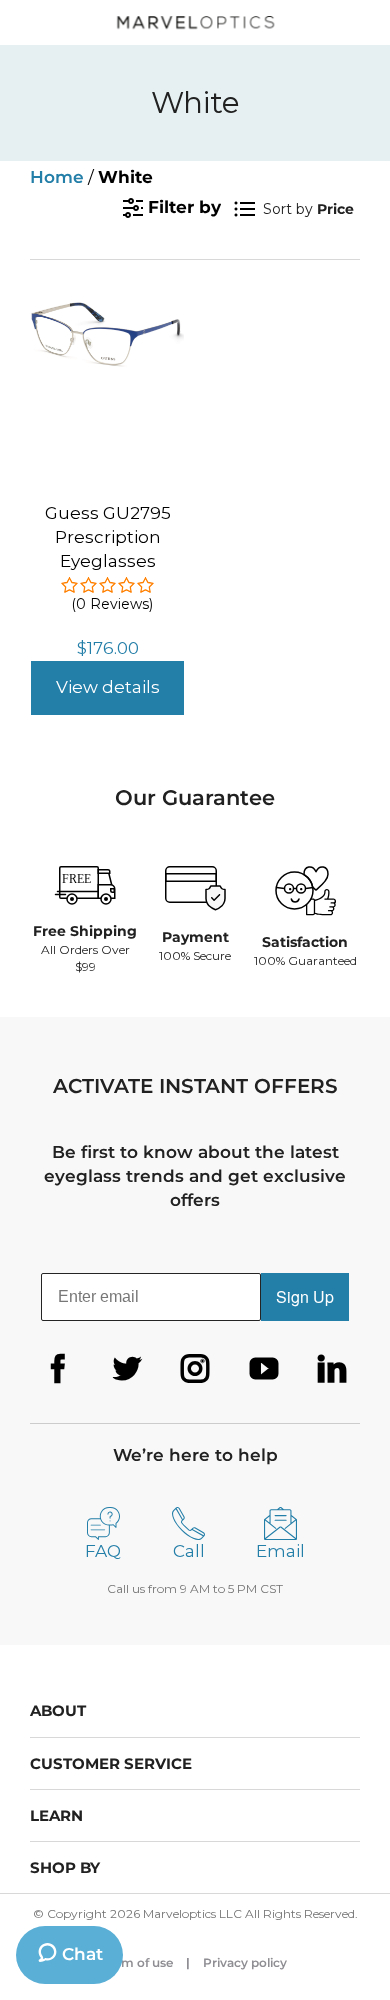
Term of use (138, 1962)
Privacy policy (245, 1962)
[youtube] (264, 1369)
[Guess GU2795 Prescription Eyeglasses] (107, 313)
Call (189, 1551)
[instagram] (195, 1369)
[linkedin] (332, 1369)
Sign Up (305, 1296)
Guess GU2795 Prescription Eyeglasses (108, 537)
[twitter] (127, 1369)
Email (280, 1551)
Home (57, 177)
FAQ (103, 1551)
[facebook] (58, 1369)
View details (108, 687)
